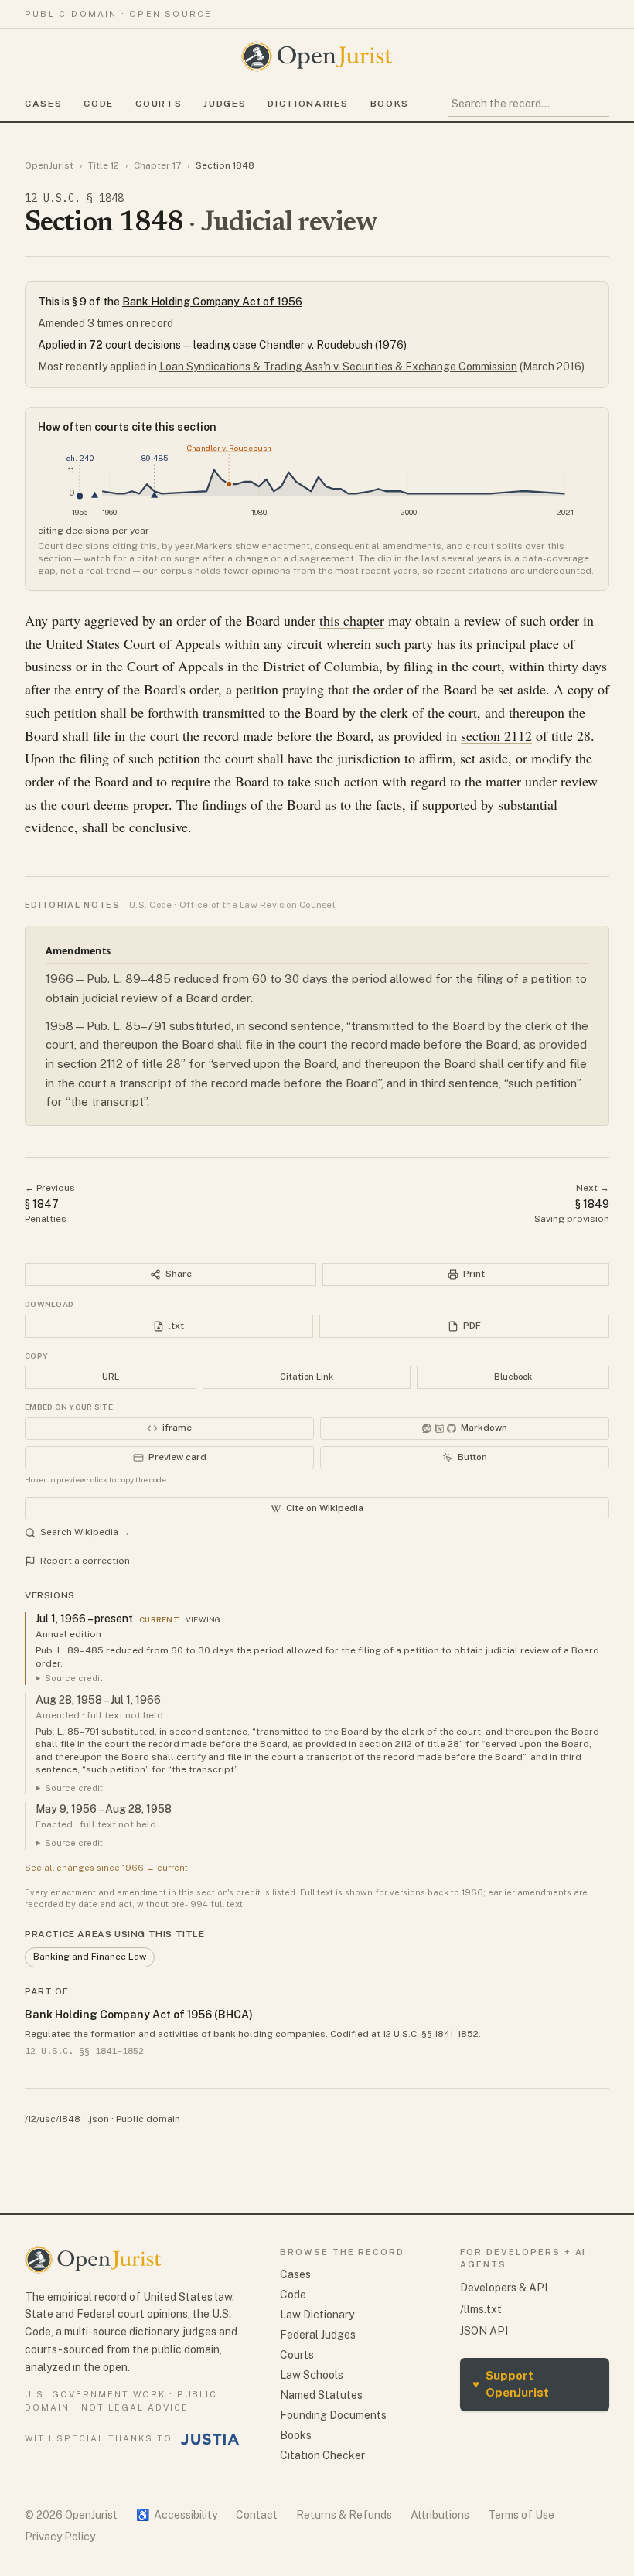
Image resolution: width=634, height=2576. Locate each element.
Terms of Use (521, 2515)
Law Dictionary (317, 2315)
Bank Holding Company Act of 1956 (212, 302)
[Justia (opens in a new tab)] (210, 2439)
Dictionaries (308, 104)
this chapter (352, 620)
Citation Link (307, 1377)
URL (111, 1377)
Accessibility (177, 2515)
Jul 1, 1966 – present (84, 1619)
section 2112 (496, 735)
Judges (225, 104)
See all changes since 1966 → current (106, 1868)
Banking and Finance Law (90, 1957)
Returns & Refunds (344, 2515)
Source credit (74, 1678)
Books (390, 104)
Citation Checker (322, 2455)
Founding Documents (333, 2415)
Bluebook (513, 1377)
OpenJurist (49, 165)
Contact (257, 2515)
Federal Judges (318, 2335)
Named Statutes (321, 2395)
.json (98, 2119)
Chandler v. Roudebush (316, 345)
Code (99, 104)
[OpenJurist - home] (317, 56)
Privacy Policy (60, 2537)
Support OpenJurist (511, 2384)
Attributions (440, 2515)
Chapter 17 (157, 165)
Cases (43, 104)
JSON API (484, 2331)
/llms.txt (481, 2309)
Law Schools (312, 2375)
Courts (158, 104)
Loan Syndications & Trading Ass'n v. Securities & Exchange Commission (338, 367)
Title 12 (104, 165)
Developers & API (504, 2288)
